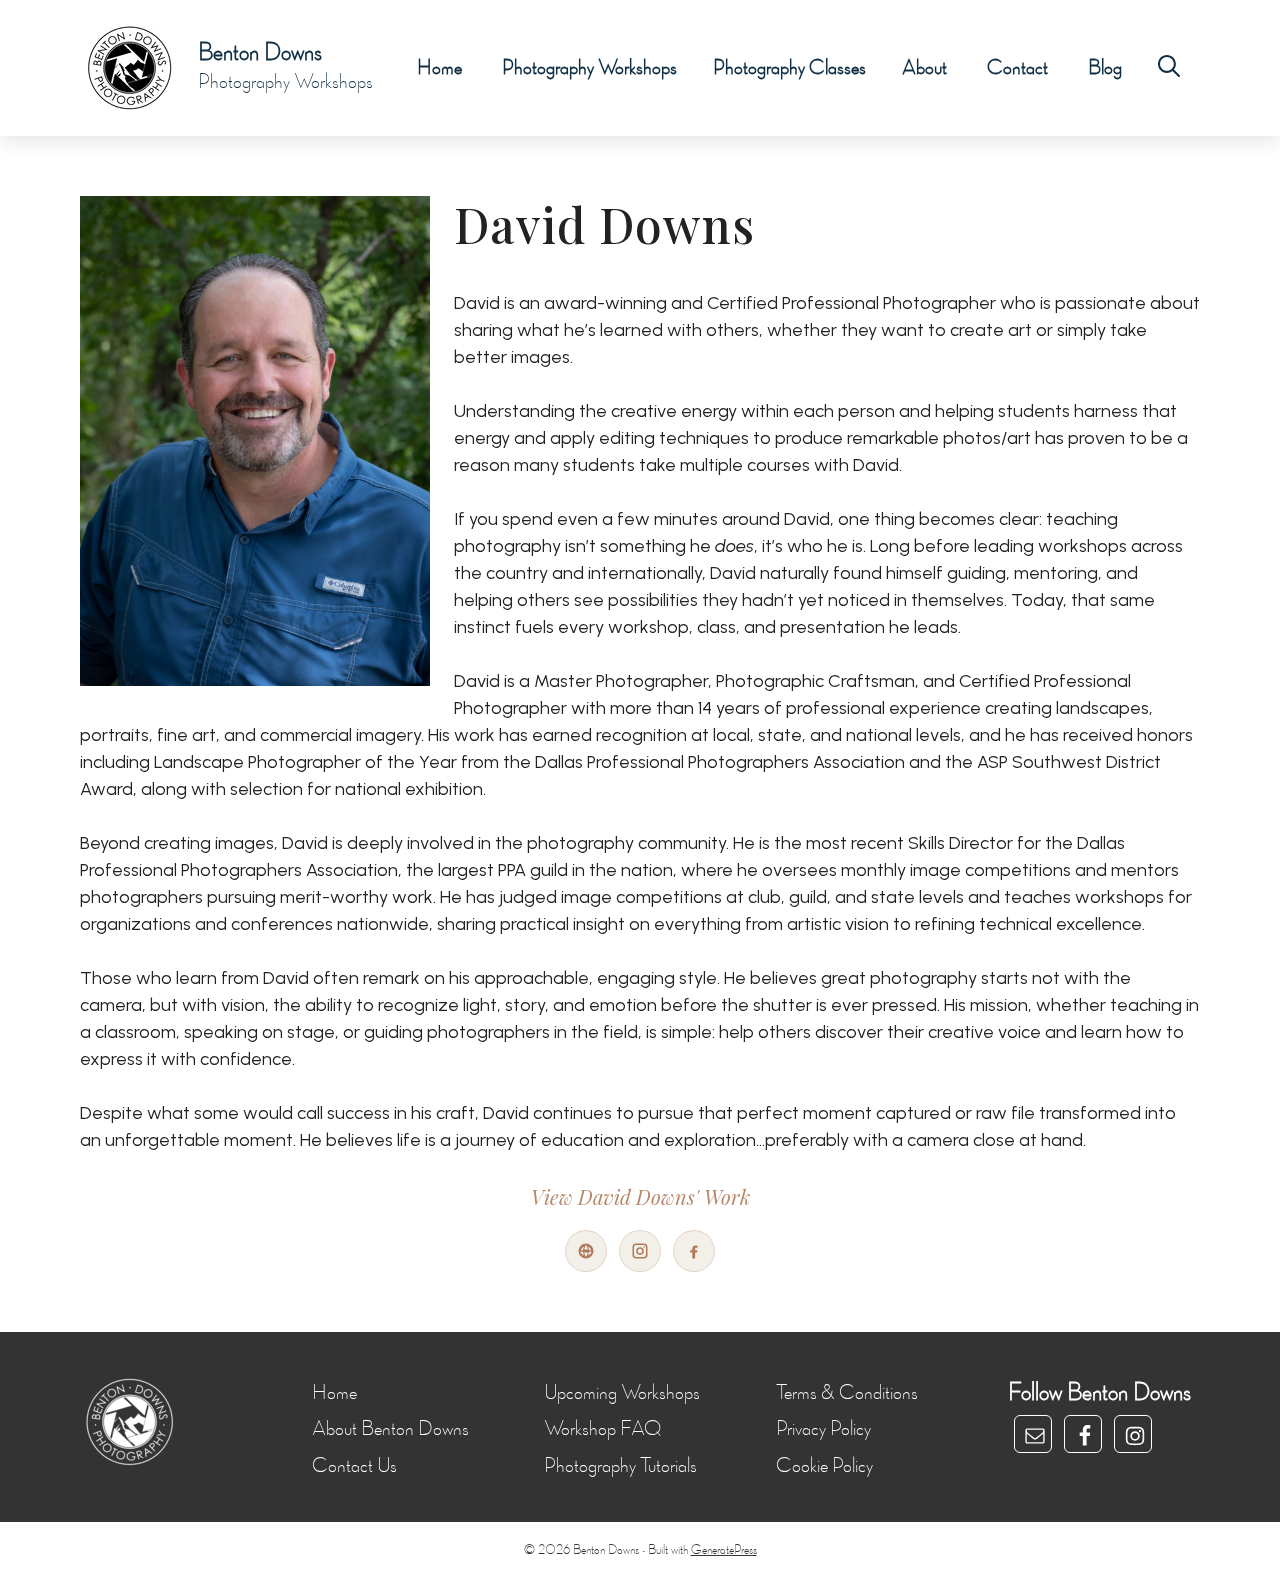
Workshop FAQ (602, 1429)
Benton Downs (260, 53)
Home (439, 68)
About (924, 68)
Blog (1105, 68)
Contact (1017, 68)
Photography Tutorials (620, 1466)
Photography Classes (789, 68)
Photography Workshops (589, 68)
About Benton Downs (390, 1429)
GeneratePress (724, 1550)
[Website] (586, 1251)
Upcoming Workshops (622, 1393)
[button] (1169, 68)
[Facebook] (694, 1251)
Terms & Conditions (847, 1393)
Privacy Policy (823, 1429)
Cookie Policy (824, 1466)
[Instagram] (640, 1251)
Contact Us (354, 1466)
